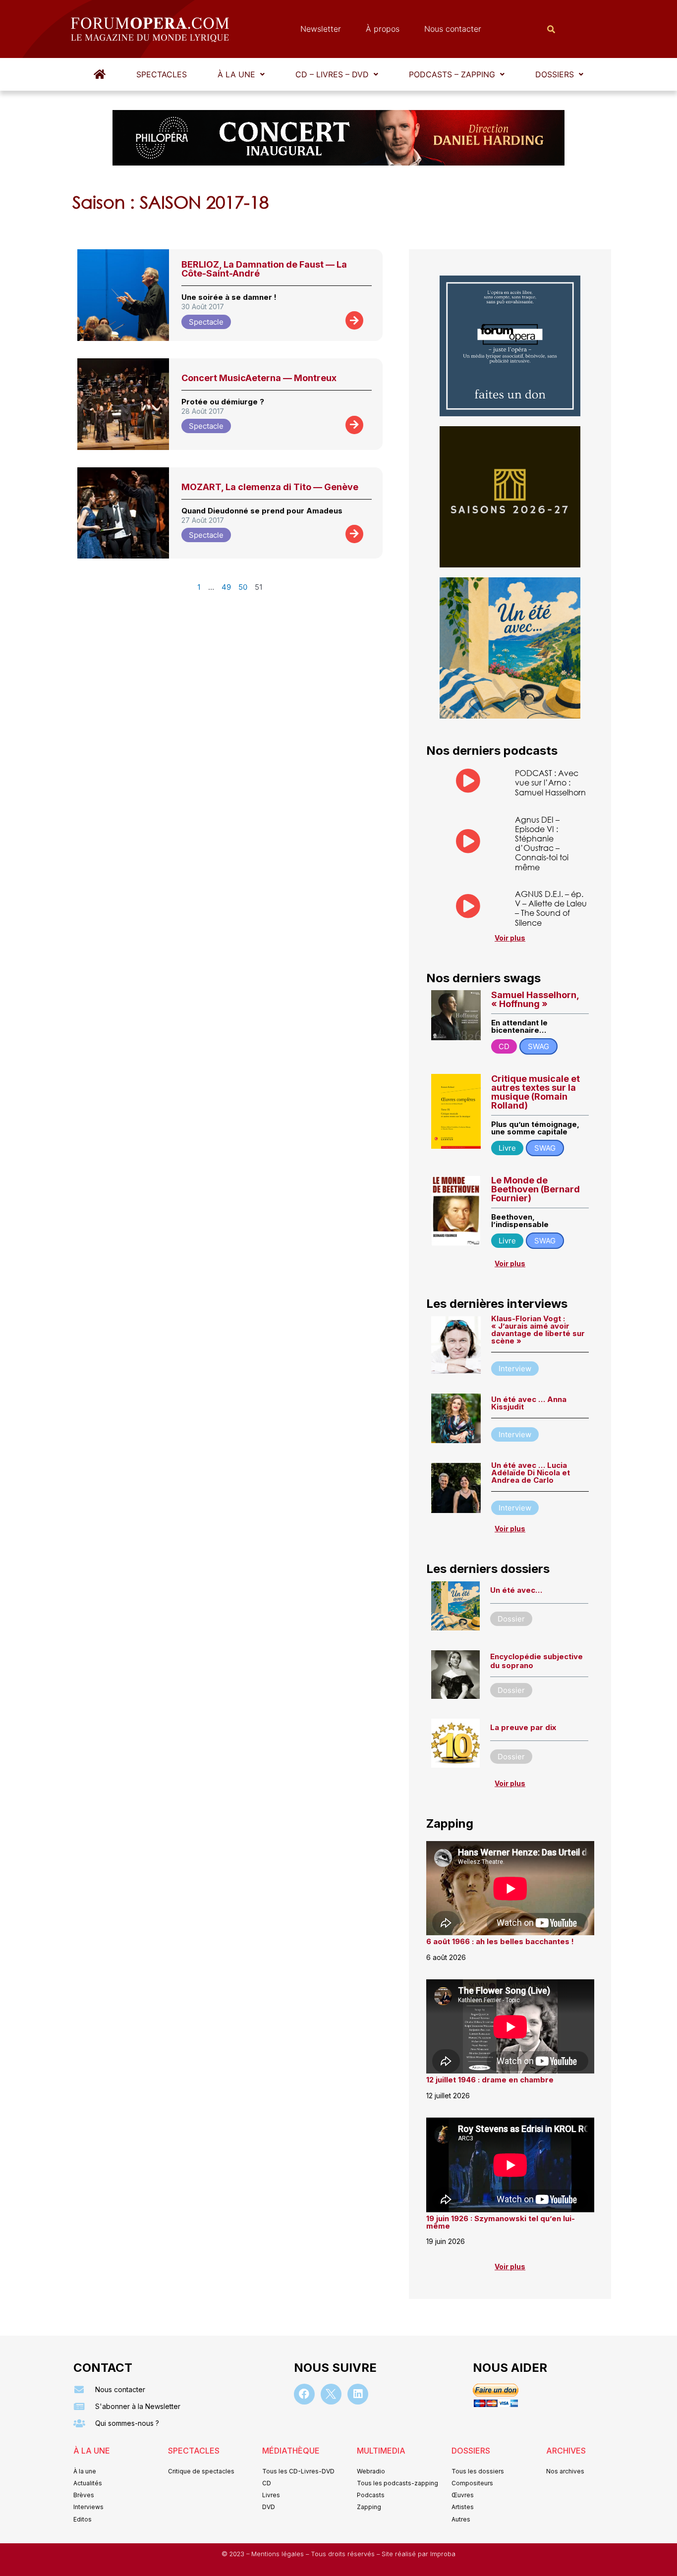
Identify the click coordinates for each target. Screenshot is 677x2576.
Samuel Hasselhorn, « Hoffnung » (535, 999)
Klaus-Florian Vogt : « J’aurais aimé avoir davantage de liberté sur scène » (538, 1330)
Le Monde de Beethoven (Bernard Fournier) (536, 1189)
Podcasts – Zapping (452, 74)
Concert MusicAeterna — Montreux (259, 378)
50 (243, 587)
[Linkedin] (358, 2394)
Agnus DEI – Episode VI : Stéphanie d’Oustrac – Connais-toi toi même (542, 843)
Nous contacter (453, 29)
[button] (241, 74)
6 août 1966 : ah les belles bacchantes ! (500, 1941)
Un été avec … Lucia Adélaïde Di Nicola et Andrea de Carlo (531, 1473)
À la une (236, 74)
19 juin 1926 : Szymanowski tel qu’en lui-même (501, 2222)
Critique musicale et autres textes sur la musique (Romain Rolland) (536, 1092)
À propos (383, 29)
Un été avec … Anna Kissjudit (529, 1403)
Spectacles (162, 74)
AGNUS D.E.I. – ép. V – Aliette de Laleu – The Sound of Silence (551, 908)
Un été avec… (516, 1590)
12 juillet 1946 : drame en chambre (490, 2080)
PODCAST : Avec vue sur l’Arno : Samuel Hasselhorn (550, 782)
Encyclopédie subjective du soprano (536, 1661)
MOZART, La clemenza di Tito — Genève (270, 487)
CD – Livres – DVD (332, 74)
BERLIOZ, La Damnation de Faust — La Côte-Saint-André (264, 269)
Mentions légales (279, 2554)
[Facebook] (304, 2394)
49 (226, 587)
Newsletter (321, 29)
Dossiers (555, 74)
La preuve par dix (523, 1727)
